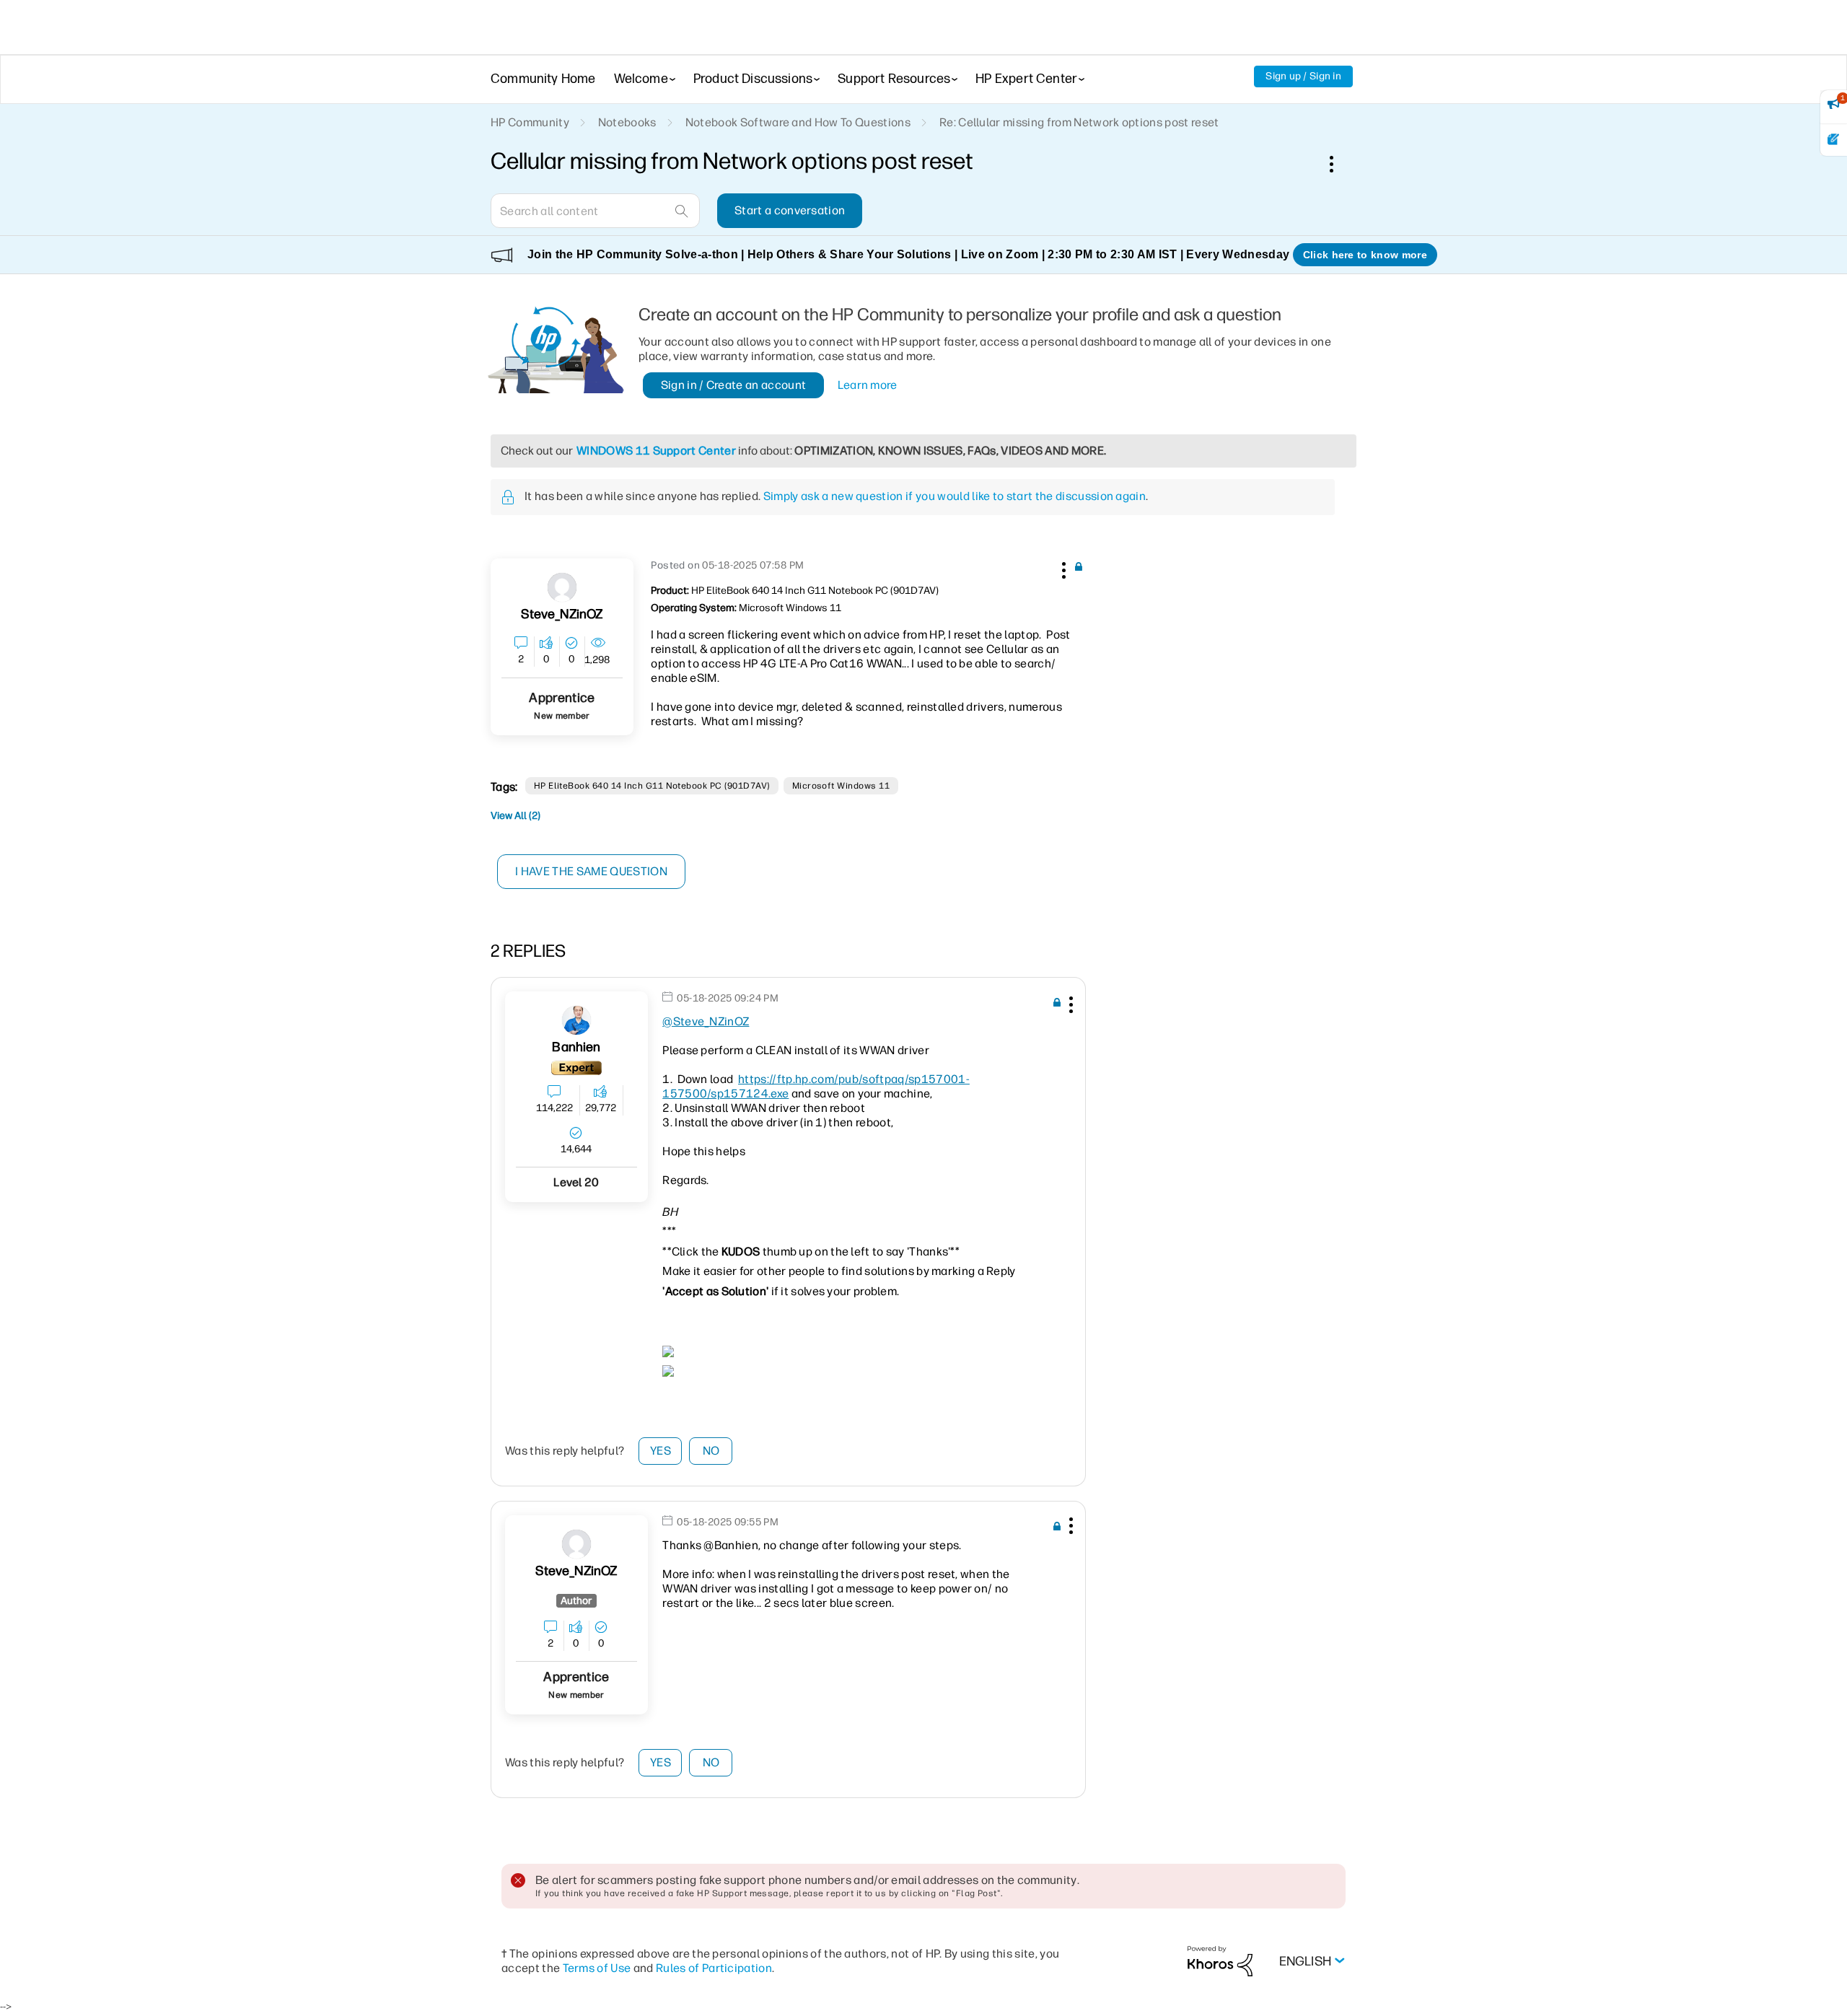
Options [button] (1339, 164)
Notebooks (627, 122)
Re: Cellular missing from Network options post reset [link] (1079, 122)
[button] (1062, 568)
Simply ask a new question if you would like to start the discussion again (955, 496)
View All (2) (516, 816)
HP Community (530, 122)
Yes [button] (661, 1451)
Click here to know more (1365, 255)
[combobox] (595, 211)
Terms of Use (597, 1968)
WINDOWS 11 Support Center (656, 451)
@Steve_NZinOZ (706, 1021)
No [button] (711, 1451)
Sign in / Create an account (734, 385)
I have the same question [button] (591, 871)
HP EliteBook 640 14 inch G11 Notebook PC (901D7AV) (652, 786)
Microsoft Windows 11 (841, 786)
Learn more (868, 385)
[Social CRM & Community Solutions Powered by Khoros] (1220, 1961)
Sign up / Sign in (1303, 76)
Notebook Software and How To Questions (798, 122)
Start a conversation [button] (790, 210)
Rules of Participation (714, 1968)
